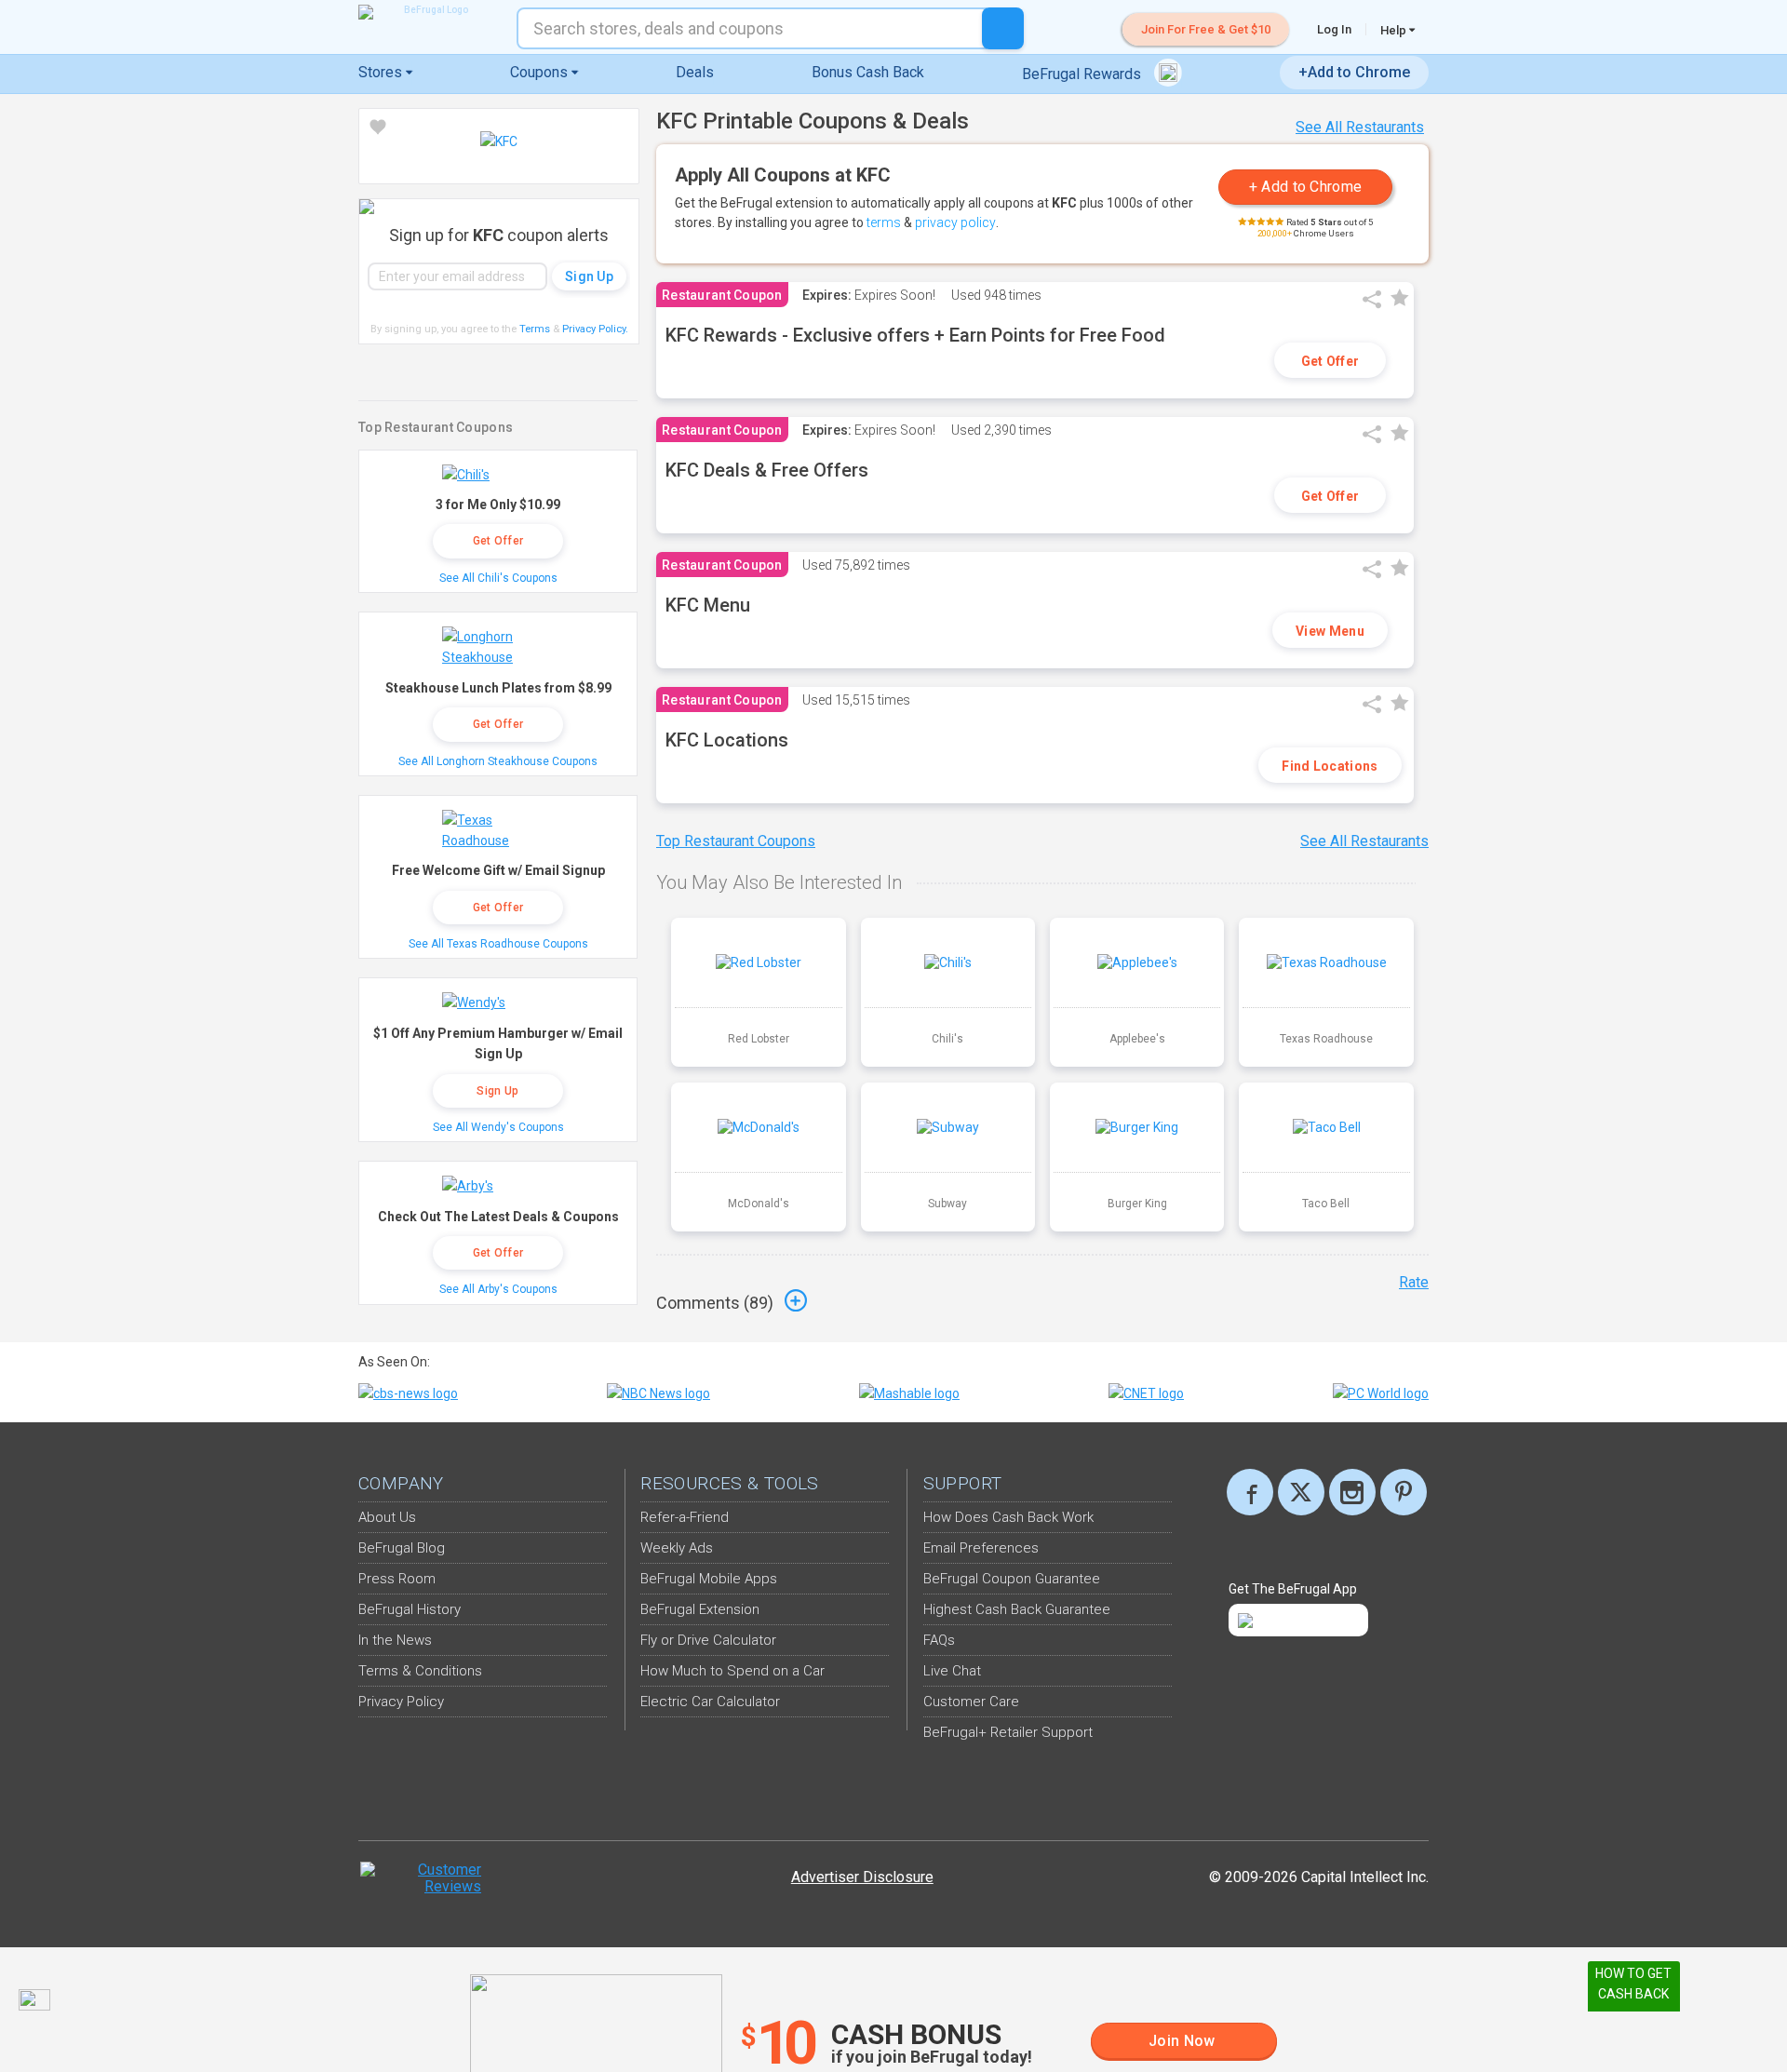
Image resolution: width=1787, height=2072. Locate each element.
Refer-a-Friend (685, 1517)
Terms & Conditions (420, 1671)
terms (884, 222)
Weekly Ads (677, 1548)
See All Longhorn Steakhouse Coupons (498, 761)
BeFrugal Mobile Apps (709, 1579)
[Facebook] (1250, 1492)
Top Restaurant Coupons (736, 841)
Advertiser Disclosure (862, 1877)
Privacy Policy (595, 329)
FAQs (939, 1640)
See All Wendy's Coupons (498, 1127)
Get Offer (1330, 361)
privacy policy (955, 222)
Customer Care (971, 1702)
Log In (1334, 29)
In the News (395, 1640)
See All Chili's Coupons (498, 578)
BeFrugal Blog (402, 1548)
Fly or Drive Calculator (708, 1640)
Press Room (397, 1579)
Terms (535, 329)
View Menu (1330, 631)
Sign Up (497, 1091)
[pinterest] (1404, 1492)
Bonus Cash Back (868, 72)
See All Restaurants (1360, 127)
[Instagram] (1352, 1492)
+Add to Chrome (1354, 72)
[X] (1301, 1492)
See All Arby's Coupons (498, 1289)
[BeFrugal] (428, 12)
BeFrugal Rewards (1083, 74)
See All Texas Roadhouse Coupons (498, 944)
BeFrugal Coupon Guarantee (1012, 1579)
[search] (1003, 28)
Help (1395, 30)
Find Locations (1330, 766)
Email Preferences (981, 1548)
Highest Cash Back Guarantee (1017, 1609)
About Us (387, 1517)
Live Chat (952, 1671)
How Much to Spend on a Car (732, 1671)
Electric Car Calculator (710, 1702)
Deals (695, 72)
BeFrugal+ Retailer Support (1008, 1732)
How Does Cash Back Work (1008, 1517)
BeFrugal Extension (700, 1609)
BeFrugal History (410, 1609)
